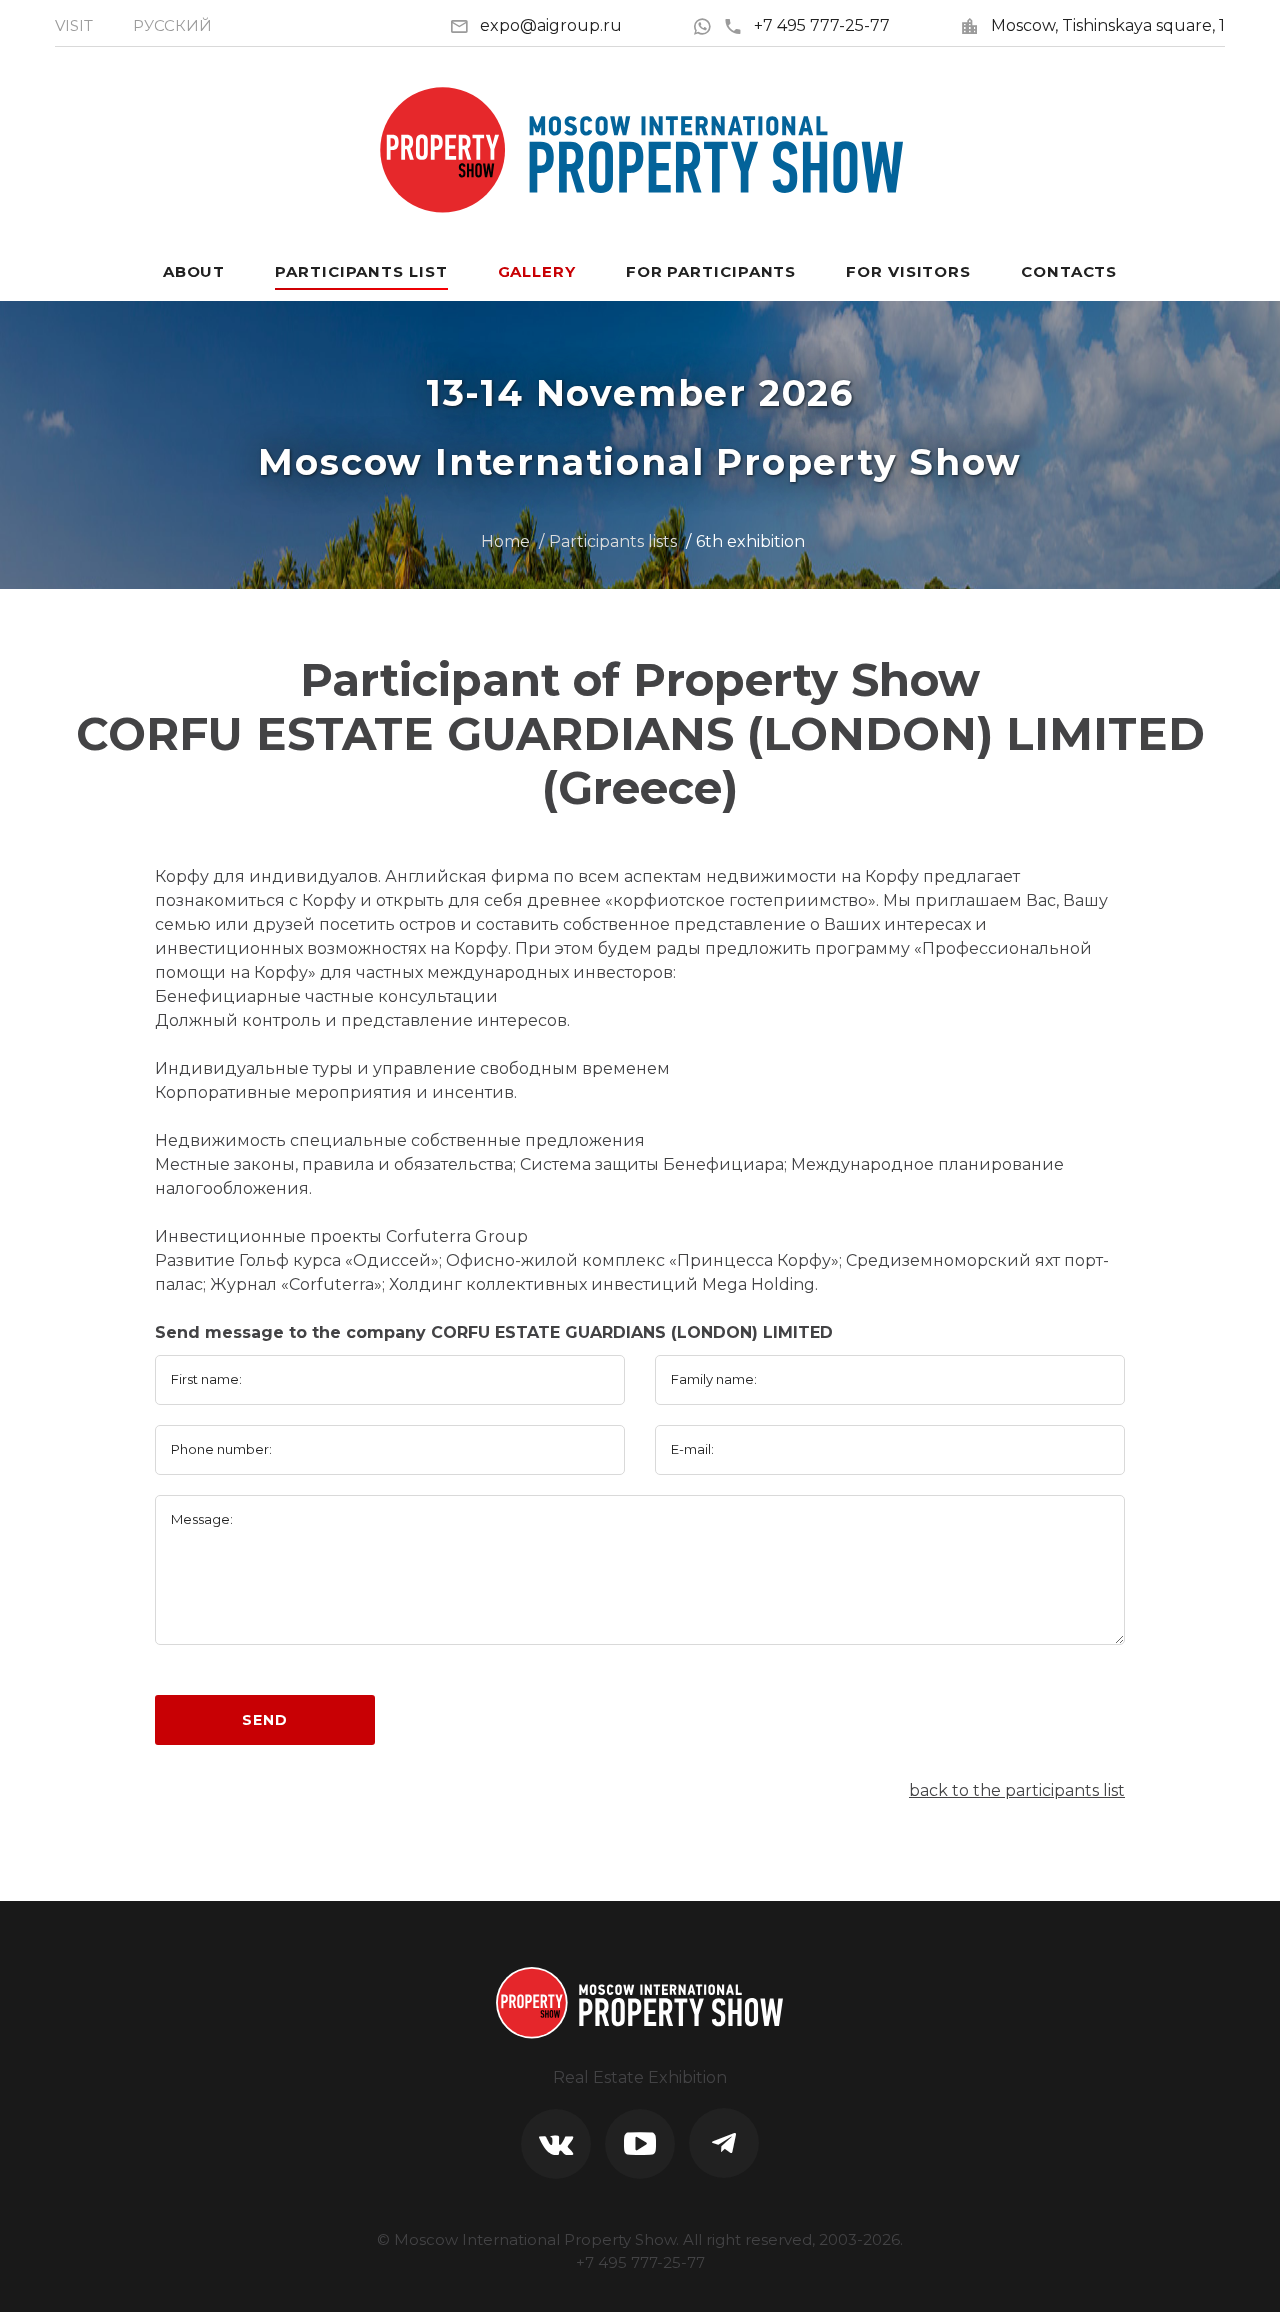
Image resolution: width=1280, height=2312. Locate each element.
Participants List (361, 271)
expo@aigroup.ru (551, 25)
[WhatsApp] (707, 25)
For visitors (908, 271)
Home (505, 541)
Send (264, 1720)
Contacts (1069, 271)
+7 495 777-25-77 (822, 25)
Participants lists (613, 541)
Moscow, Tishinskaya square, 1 (1108, 25)
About (194, 271)
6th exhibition (750, 541)
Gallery (537, 271)
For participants (711, 271)
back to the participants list (1017, 1790)
